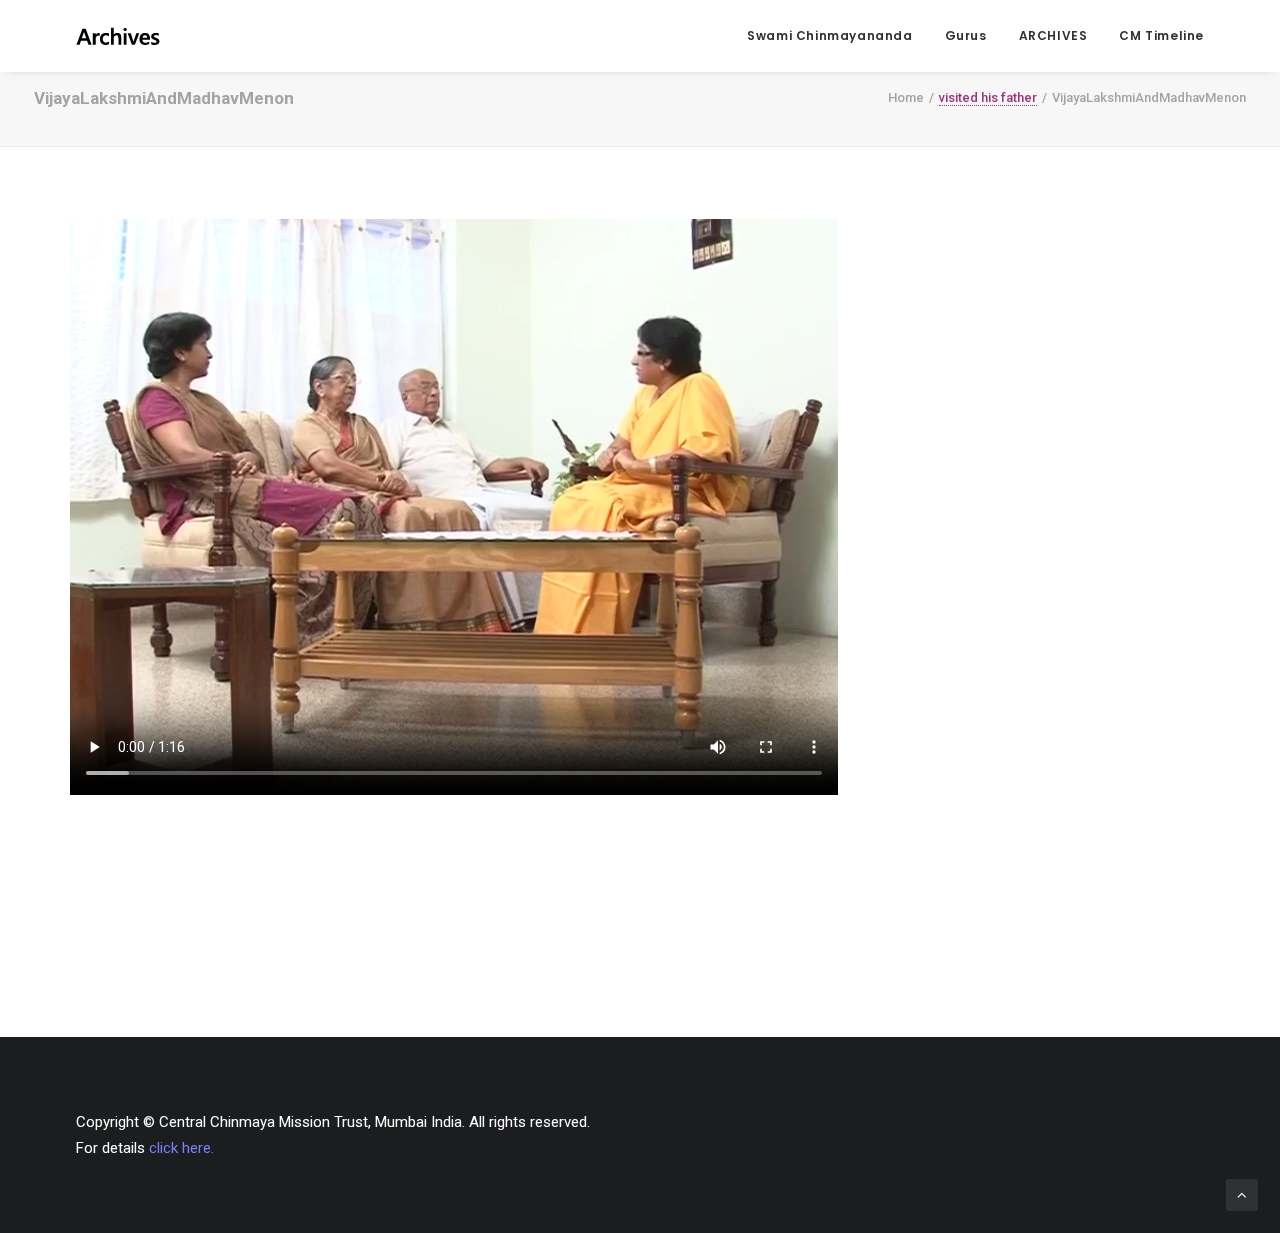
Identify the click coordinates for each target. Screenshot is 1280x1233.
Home (906, 97)
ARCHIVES (1053, 35)
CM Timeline (1161, 35)
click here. (181, 1148)
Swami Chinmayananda (829, 35)
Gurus (966, 35)
